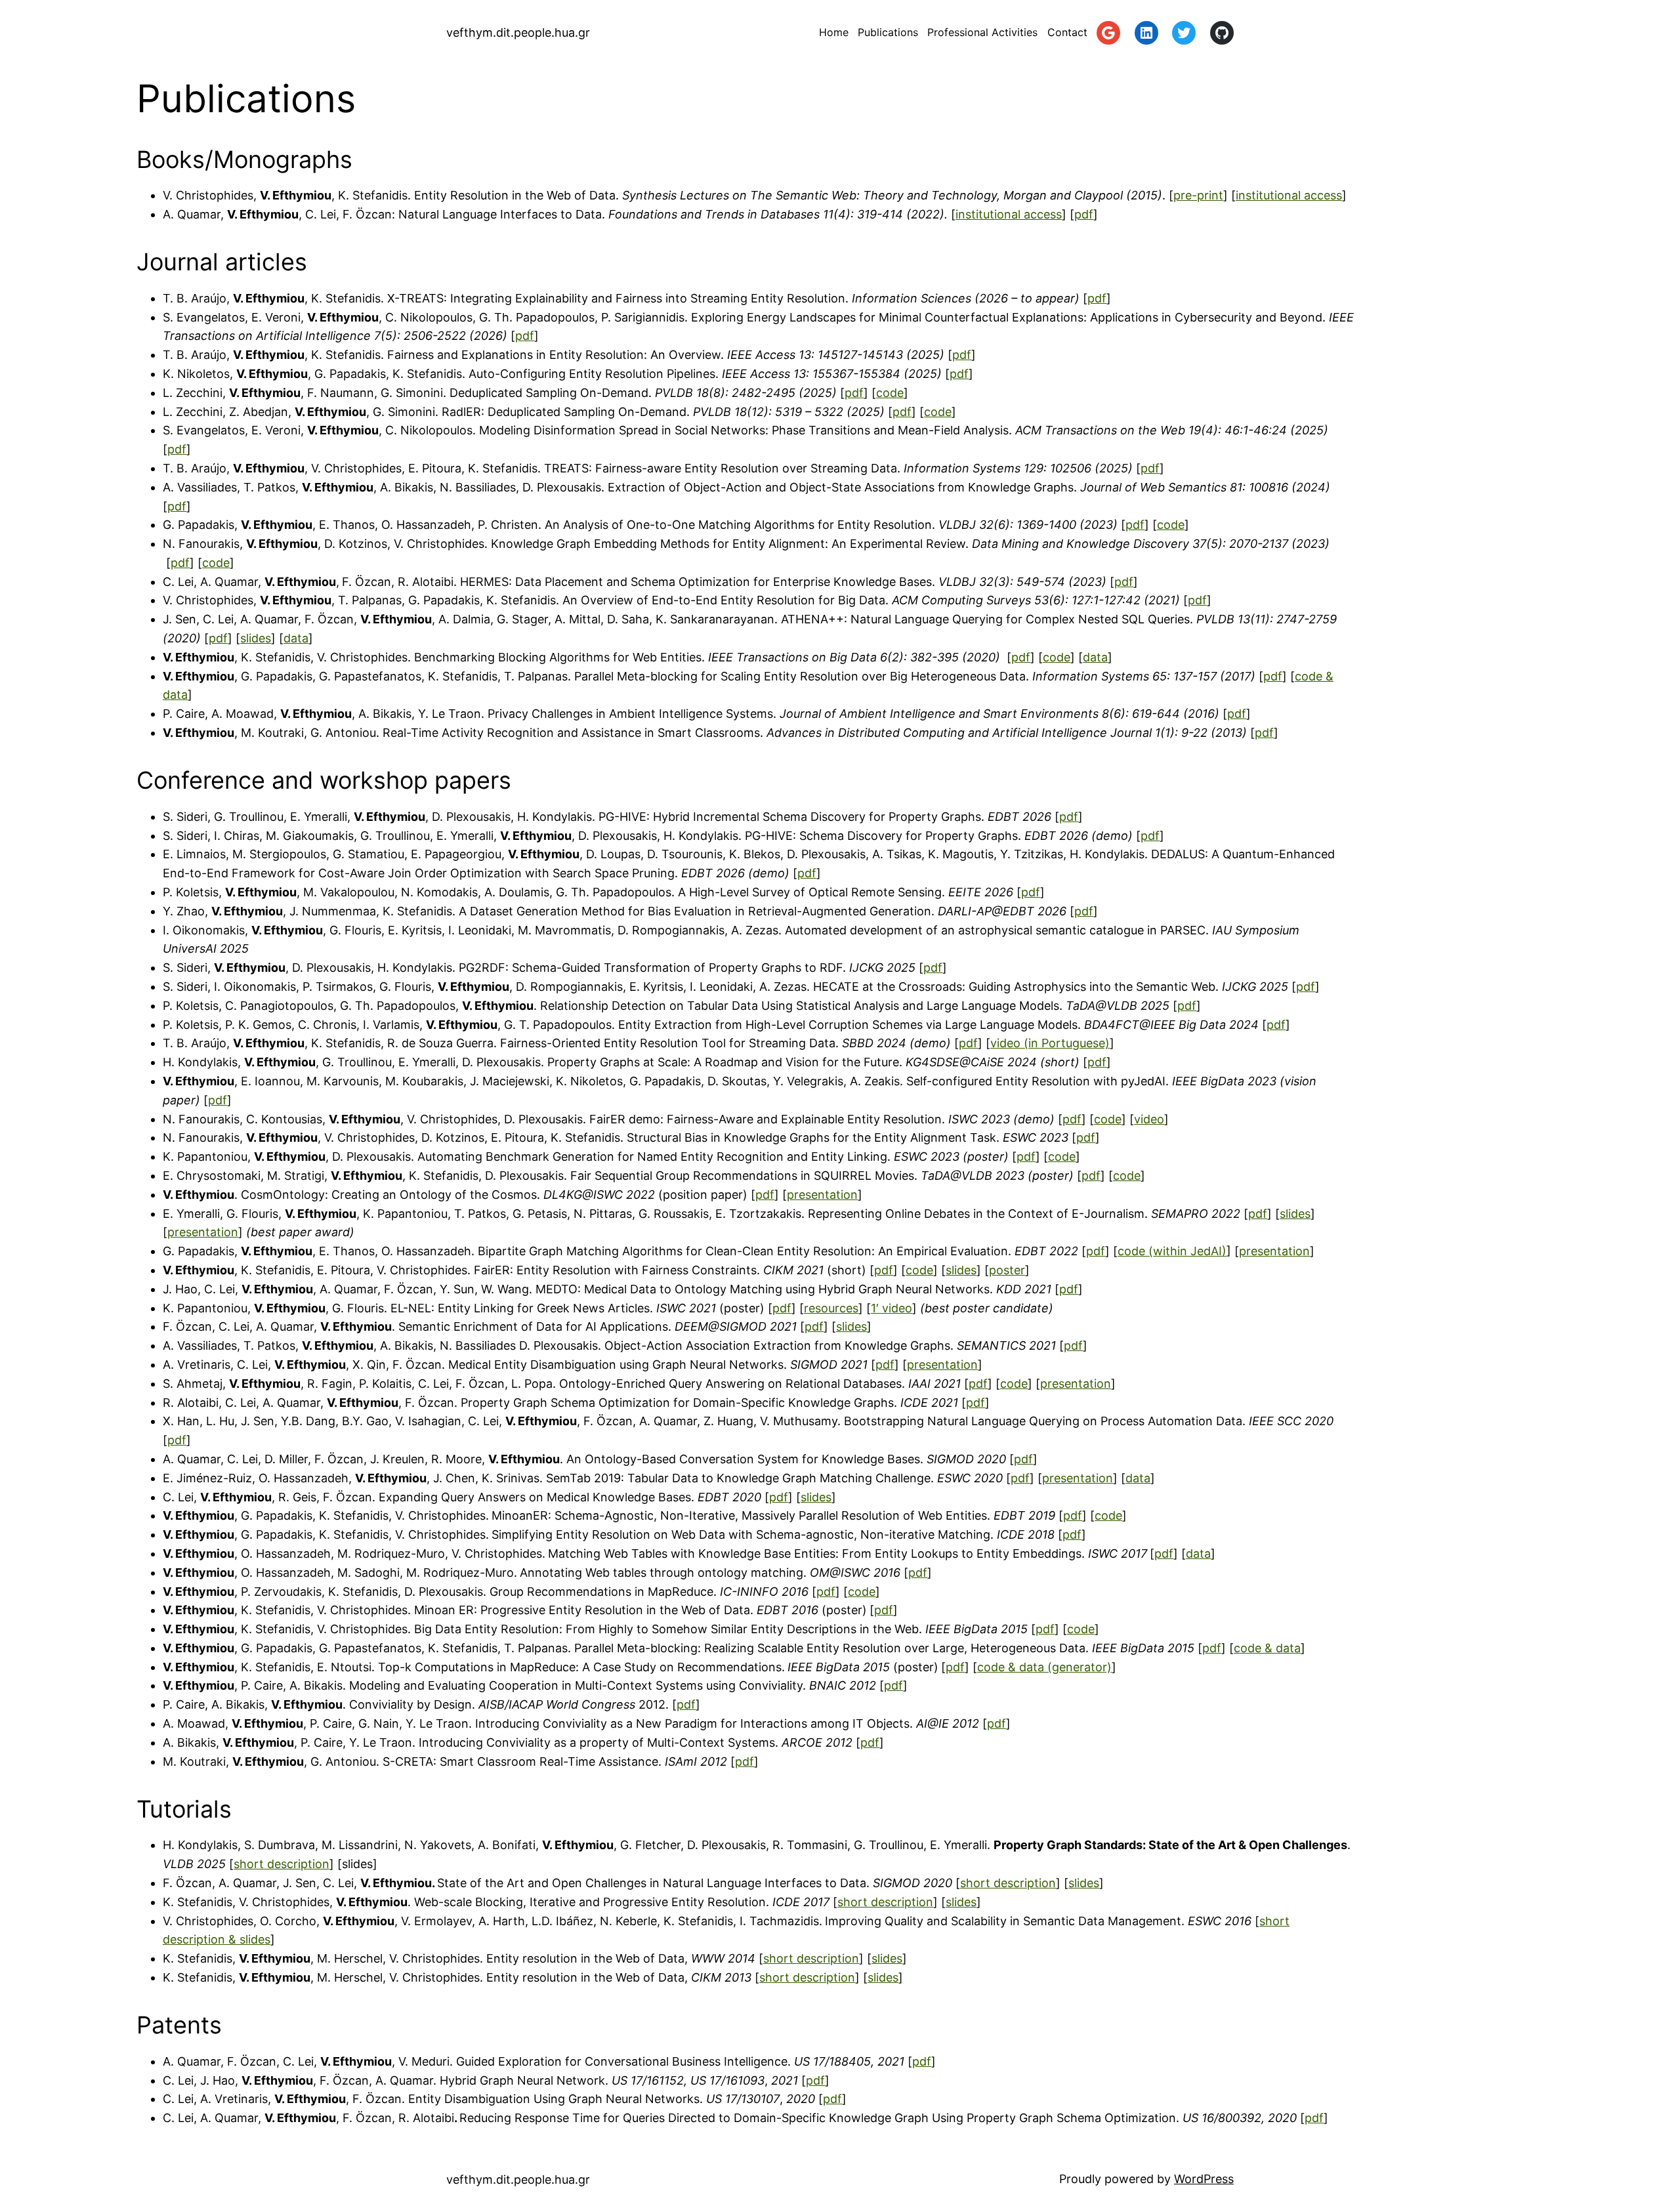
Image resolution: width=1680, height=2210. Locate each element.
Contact (1067, 32)
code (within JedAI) (1172, 1251)
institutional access (1289, 195)
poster (1007, 1270)
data (296, 638)
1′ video (892, 1308)
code (890, 393)
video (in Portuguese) (1050, 1043)
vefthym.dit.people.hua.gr (518, 32)
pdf (1084, 214)
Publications (888, 32)
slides (256, 638)
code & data (1267, 1648)
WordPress (1204, 2179)
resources (831, 1308)
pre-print (1198, 195)
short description (282, 1864)
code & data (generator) (1044, 1667)
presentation (822, 1195)
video (1149, 1119)
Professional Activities (982, 32)
